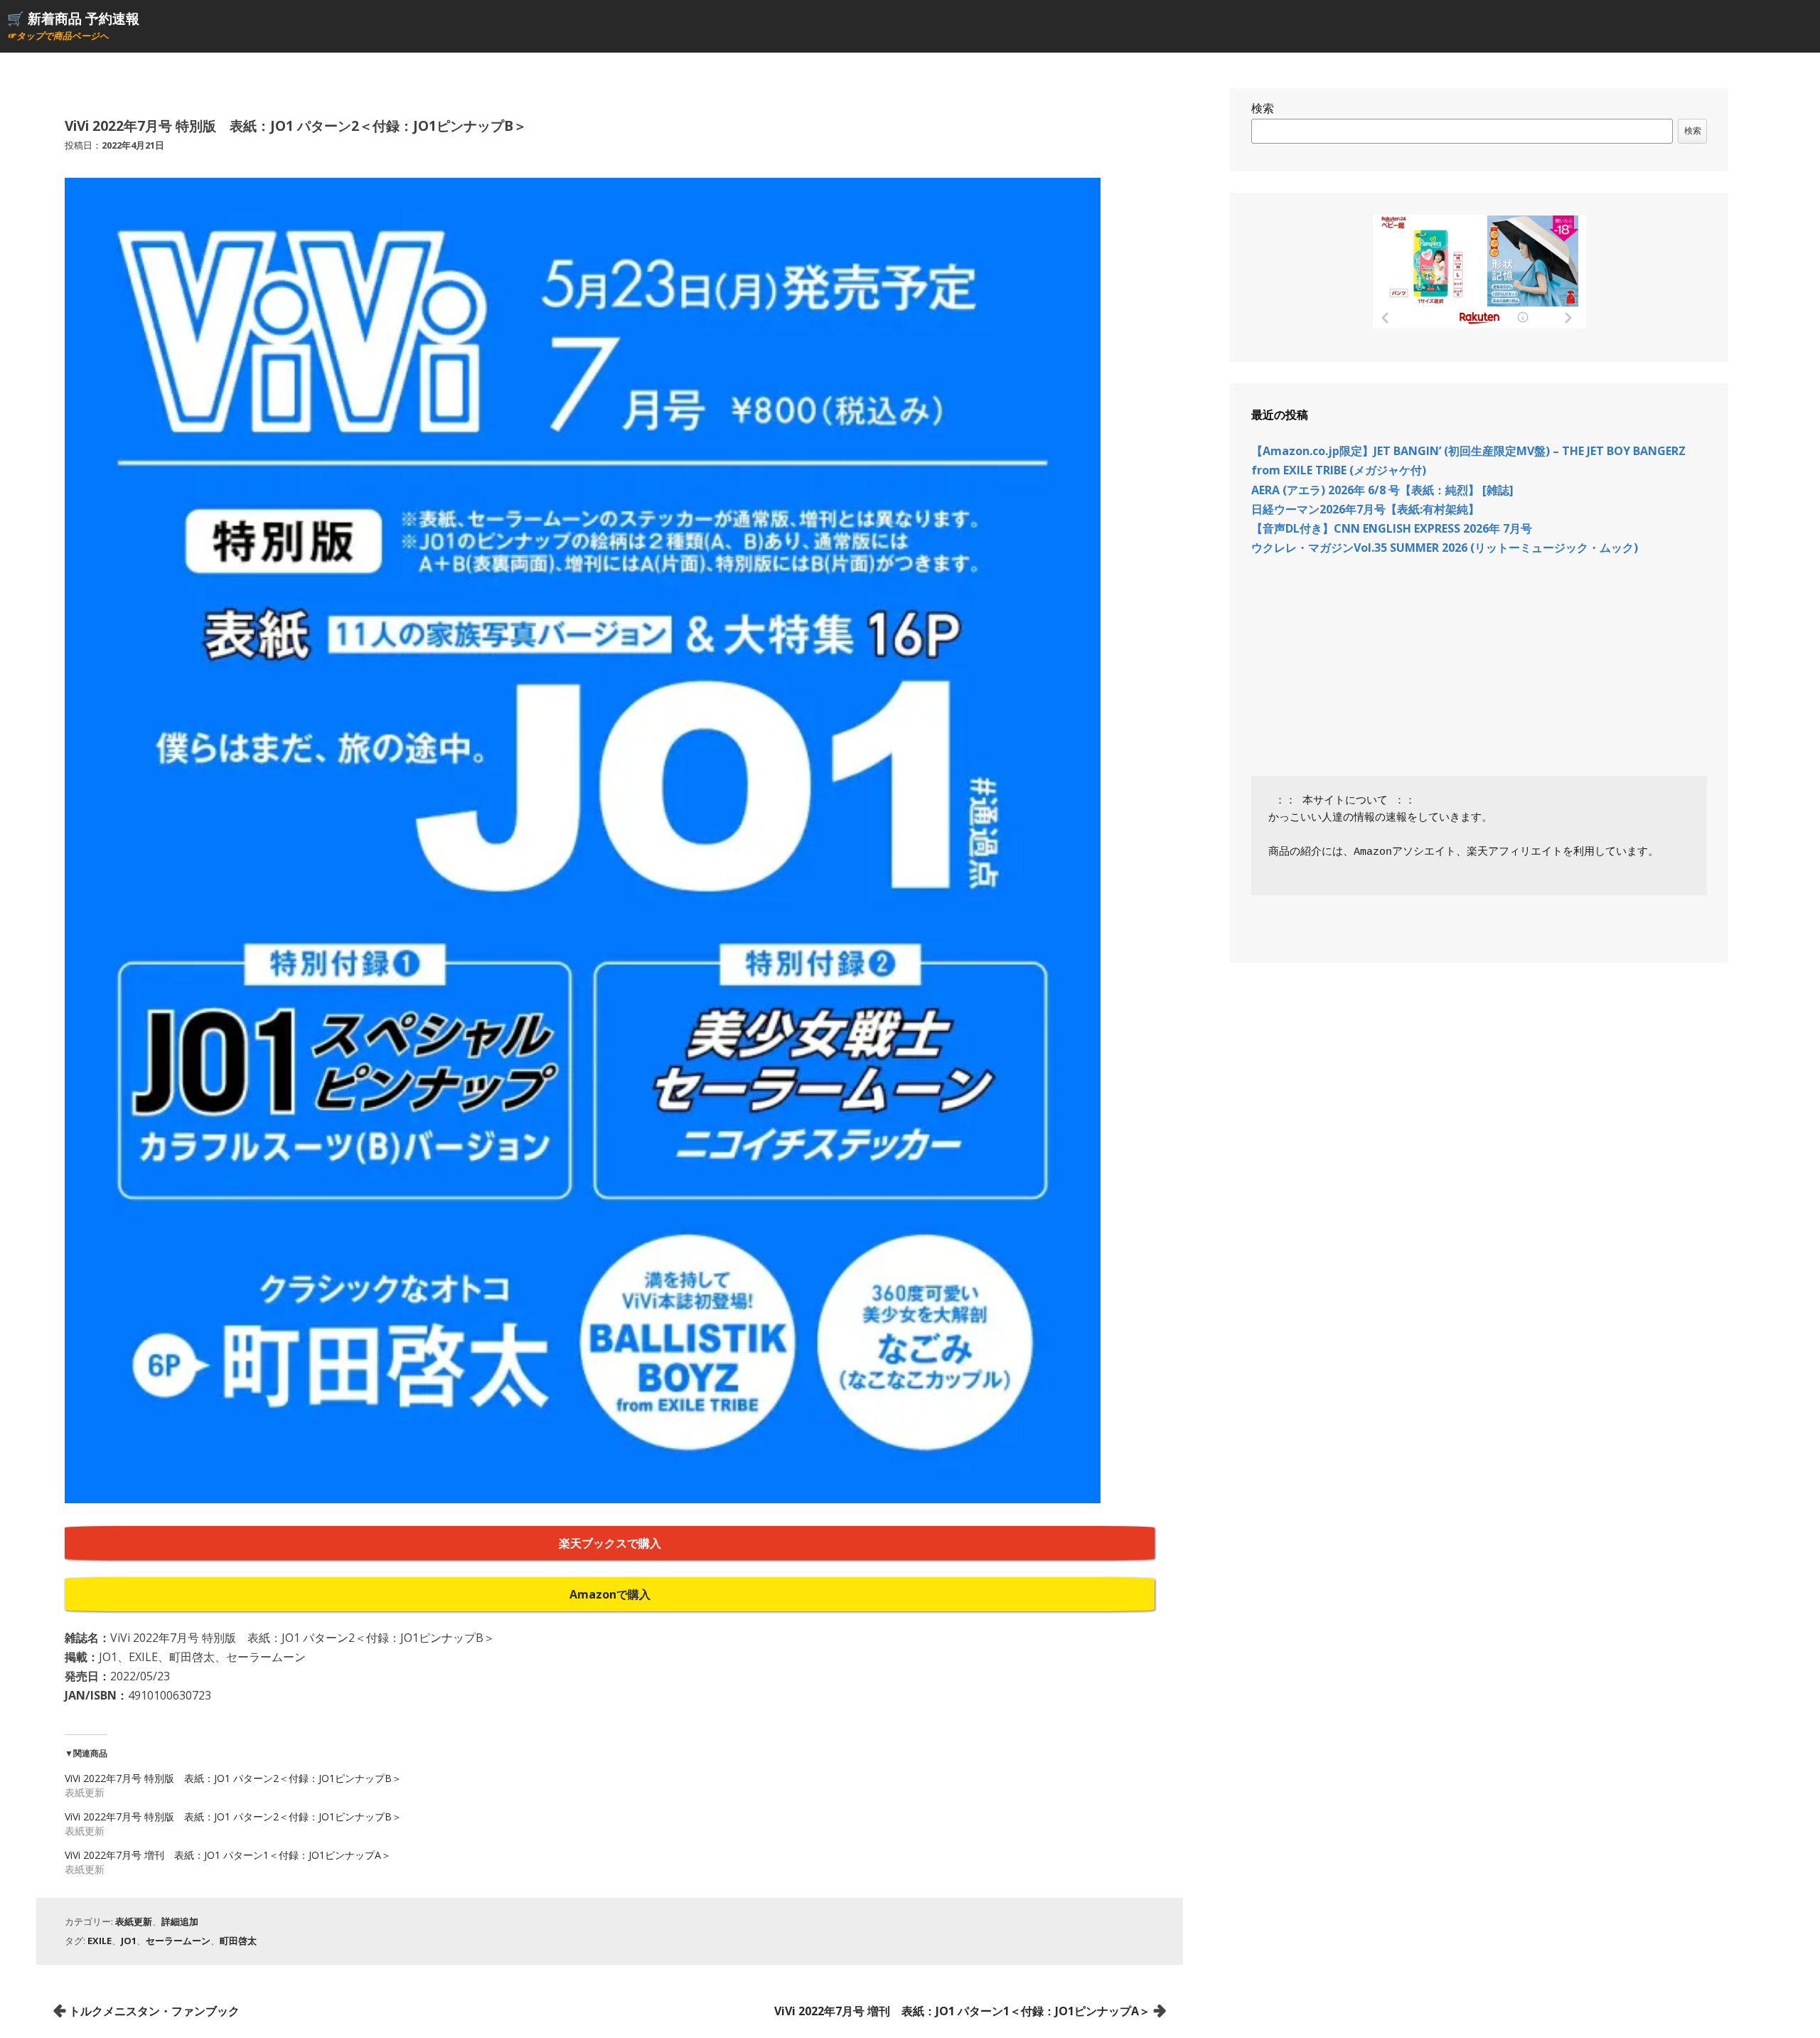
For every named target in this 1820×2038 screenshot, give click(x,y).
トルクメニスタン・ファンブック (154, 2011)
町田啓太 (238, 1941)
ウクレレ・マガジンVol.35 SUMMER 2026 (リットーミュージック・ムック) (1445, 548)
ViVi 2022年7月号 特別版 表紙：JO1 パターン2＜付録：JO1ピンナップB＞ (233, 1778)
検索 (1263, 108)
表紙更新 (134, 1921)
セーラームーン (178, 1941)
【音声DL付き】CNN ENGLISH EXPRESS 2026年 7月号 (1392, 528)
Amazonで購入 (610, 1594)
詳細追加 (180, 1921)
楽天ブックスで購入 (610, 1543)
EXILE (100, 1941)
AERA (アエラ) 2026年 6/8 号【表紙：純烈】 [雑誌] (1382, 490)
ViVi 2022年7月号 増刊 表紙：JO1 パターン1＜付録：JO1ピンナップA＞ (228, 1855)
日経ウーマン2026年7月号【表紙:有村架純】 (1365, 509)
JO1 (129, 1941)
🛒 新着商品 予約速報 (73, 18)
